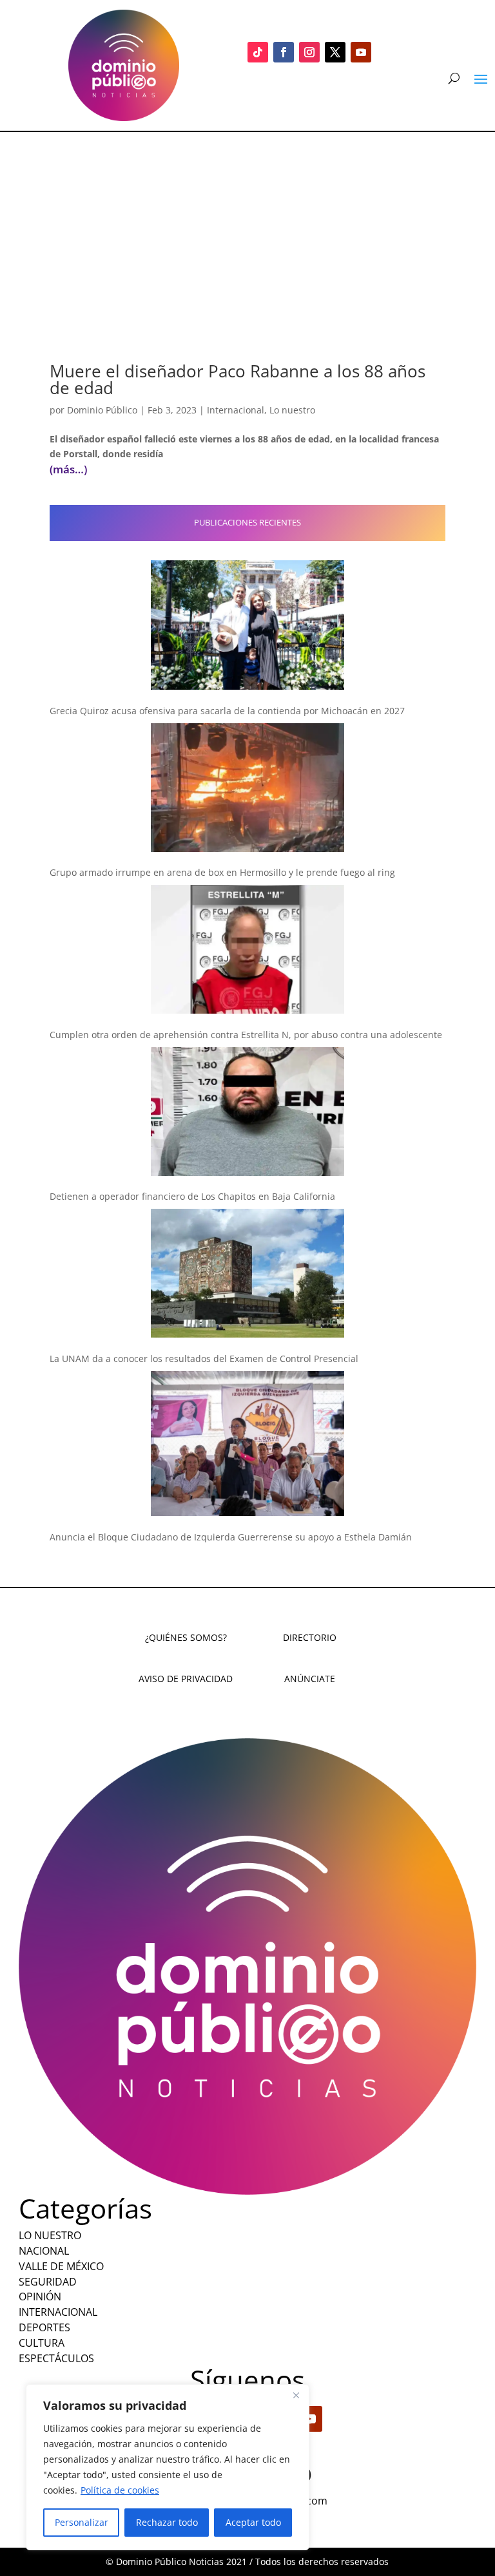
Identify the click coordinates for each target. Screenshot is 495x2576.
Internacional (236, 410)
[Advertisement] (247, 229)
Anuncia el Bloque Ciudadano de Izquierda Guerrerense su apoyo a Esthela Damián (231, 1537)
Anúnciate (310, 1679)
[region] (168, 2467)
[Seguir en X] (335, 52)
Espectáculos (56, 2358)
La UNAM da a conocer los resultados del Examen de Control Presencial (204, 1359)
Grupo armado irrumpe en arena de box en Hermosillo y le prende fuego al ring (222, 872)
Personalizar (82, 2522)
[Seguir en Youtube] (361, 52)
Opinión (40, 2297)
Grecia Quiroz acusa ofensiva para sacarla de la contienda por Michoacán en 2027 (227, 711)
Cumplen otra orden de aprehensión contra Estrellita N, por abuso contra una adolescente (246, 1035)
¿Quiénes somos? (186, 1637)
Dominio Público (102, 410)
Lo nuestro (292, 410)
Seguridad (48, 2282)
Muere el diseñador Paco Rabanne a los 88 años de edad (238, 379)
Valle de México (61, 2266)
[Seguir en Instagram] (309, 52)
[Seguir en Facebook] (284, 52)
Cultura (42, 2343)
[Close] (296, 2395)
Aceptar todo (253, 2522)
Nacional (44, 2251)
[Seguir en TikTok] (258, 52)
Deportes (44, 2327)
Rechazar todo (167, 2522)
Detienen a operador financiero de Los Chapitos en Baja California (192, 1196)
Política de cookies (120, 2490)
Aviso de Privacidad (186, 1679)
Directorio (310, 1637)
